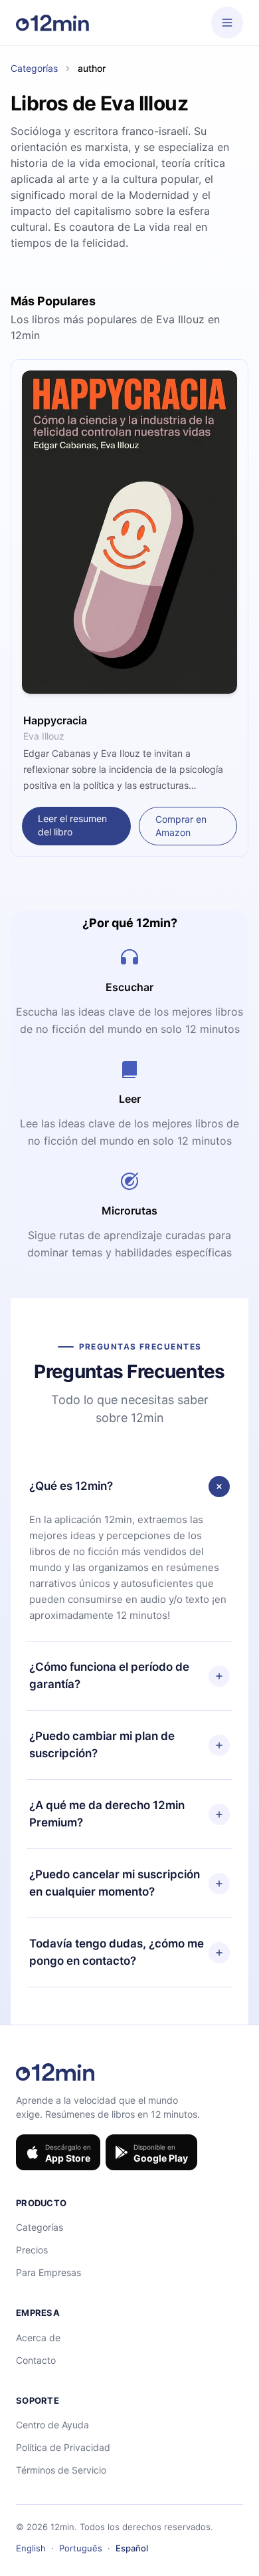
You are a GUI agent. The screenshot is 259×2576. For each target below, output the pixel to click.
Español (132, 2548)
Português (81, 2548)
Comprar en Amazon (181, 826)
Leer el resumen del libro (72, 825)
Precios (32, 2250)
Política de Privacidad (63, 2447)
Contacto (36, 2360)
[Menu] (227, 23)
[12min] (52, 23)
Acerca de (38, 2338)
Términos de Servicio (61, 2470)
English (31, 2548)
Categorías (34, 68)
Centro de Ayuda (52, 2425)
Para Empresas (48, 2272)
